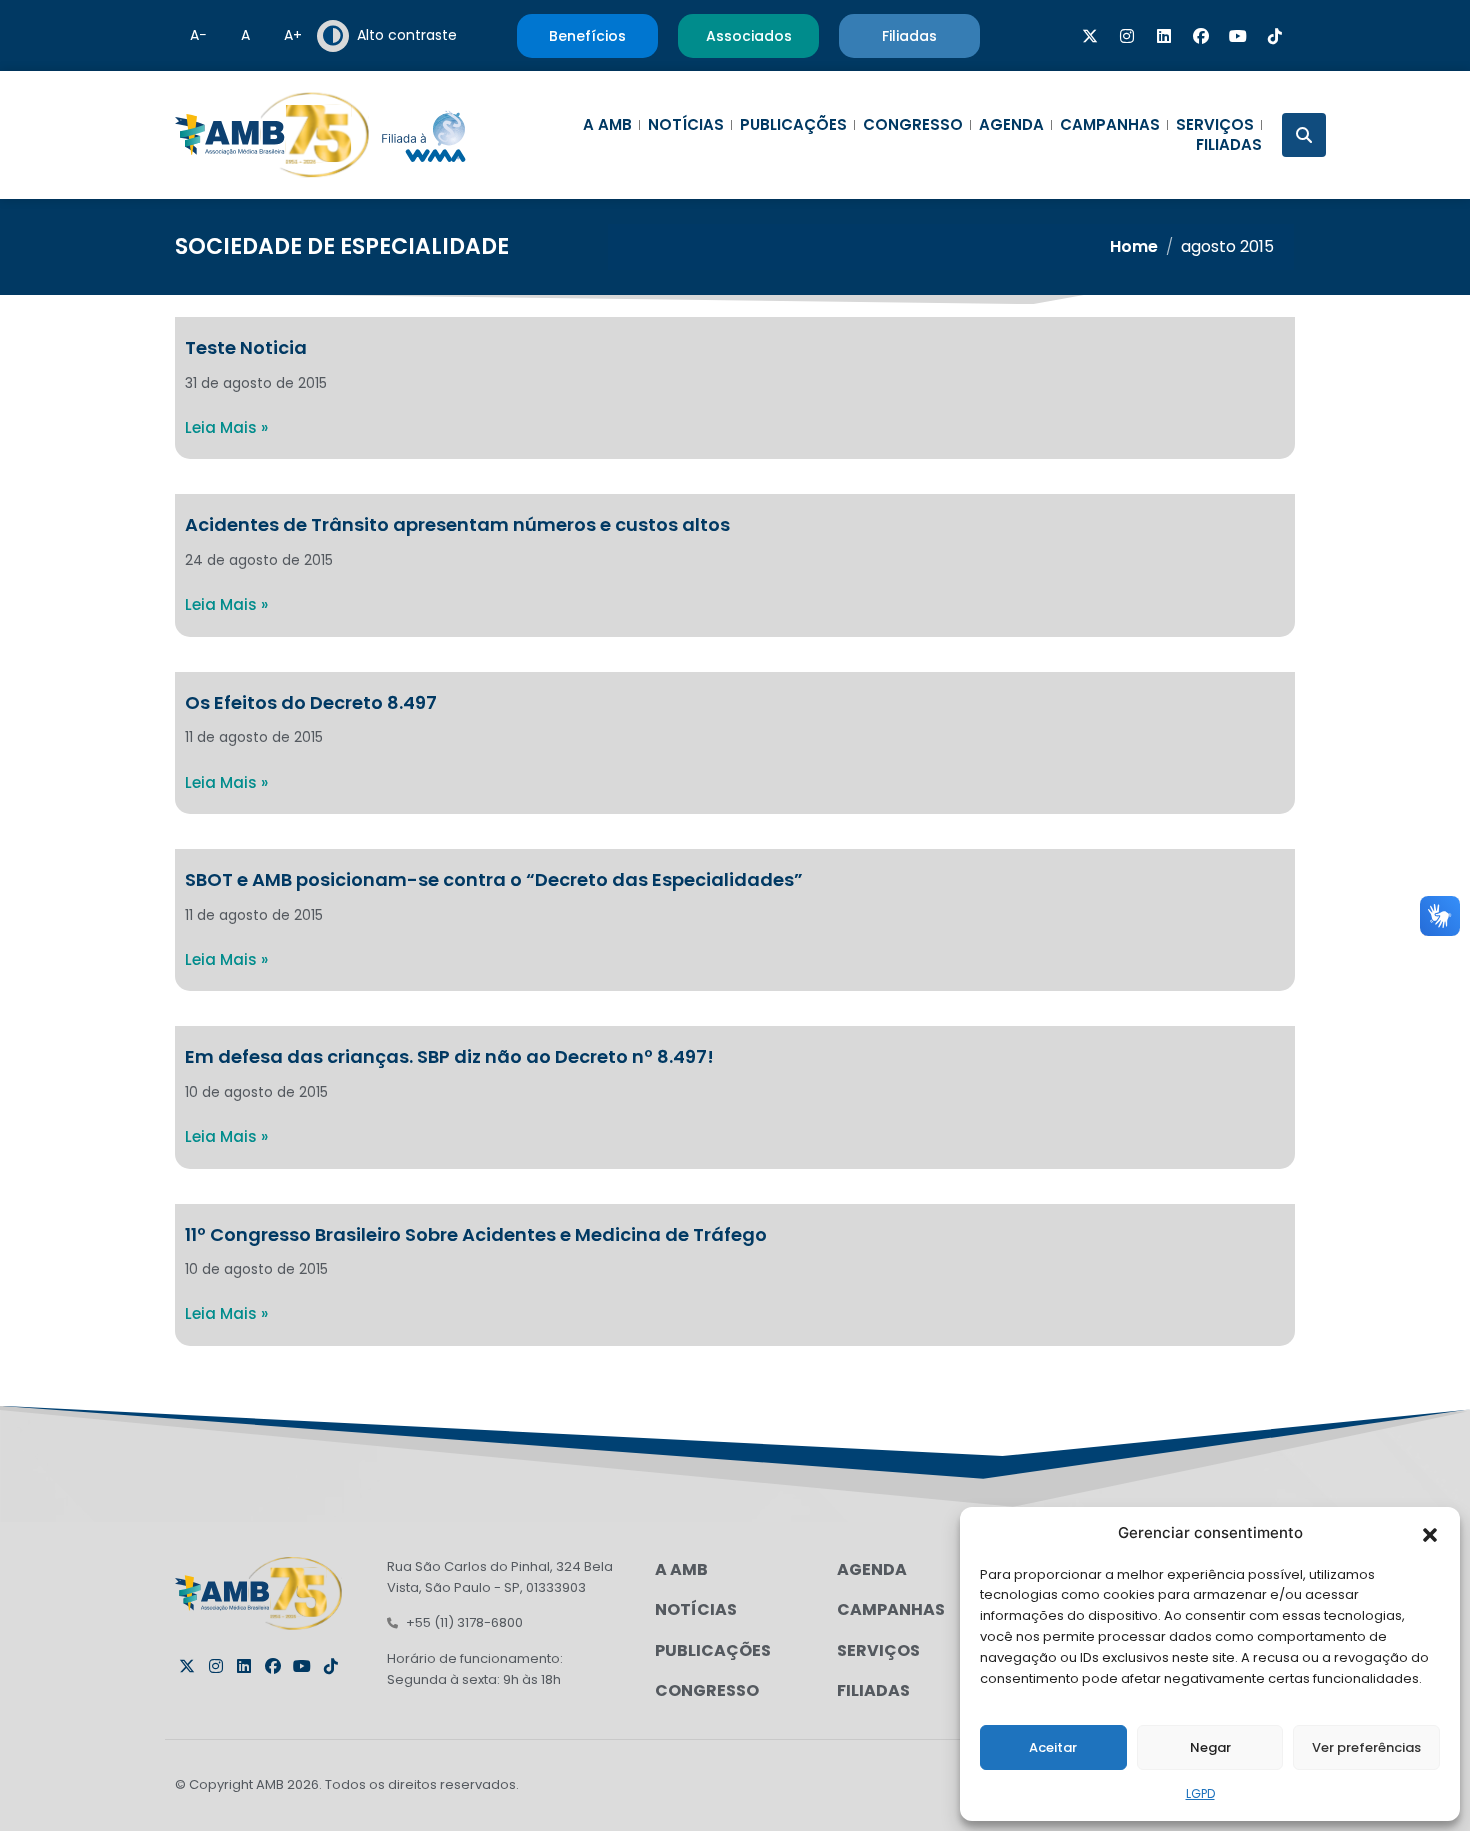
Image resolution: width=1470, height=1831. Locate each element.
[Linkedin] (1164, 36)
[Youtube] (1238, 36)
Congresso (913, 125)
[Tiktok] (1275, 36)
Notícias (686, 125)
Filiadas (1229, 145)
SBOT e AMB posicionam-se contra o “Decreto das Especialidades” (494, 879)
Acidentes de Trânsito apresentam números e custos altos (457, 524)
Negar (1210, 1747)
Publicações (793, 125)
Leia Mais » (226, 427)
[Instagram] (1127, 36)
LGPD (1200, 1793)
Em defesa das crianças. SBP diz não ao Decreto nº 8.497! (449, 1056)
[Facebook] (1201, 36)
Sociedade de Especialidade (342, 246)
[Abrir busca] (1304, 135)
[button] (1430, 1533)
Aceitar (1053, 1747)
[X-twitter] (1090, 36)
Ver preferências (1366, 1747)
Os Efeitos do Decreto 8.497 (311, 702)
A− (198, 35)
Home (1134, 246)
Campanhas (1110, 125)
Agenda (1011, 125)
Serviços (1215, 125)
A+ (293, 35)
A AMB (607, 125)
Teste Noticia (246, 347)
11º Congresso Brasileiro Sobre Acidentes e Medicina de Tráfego (476, 1234)
